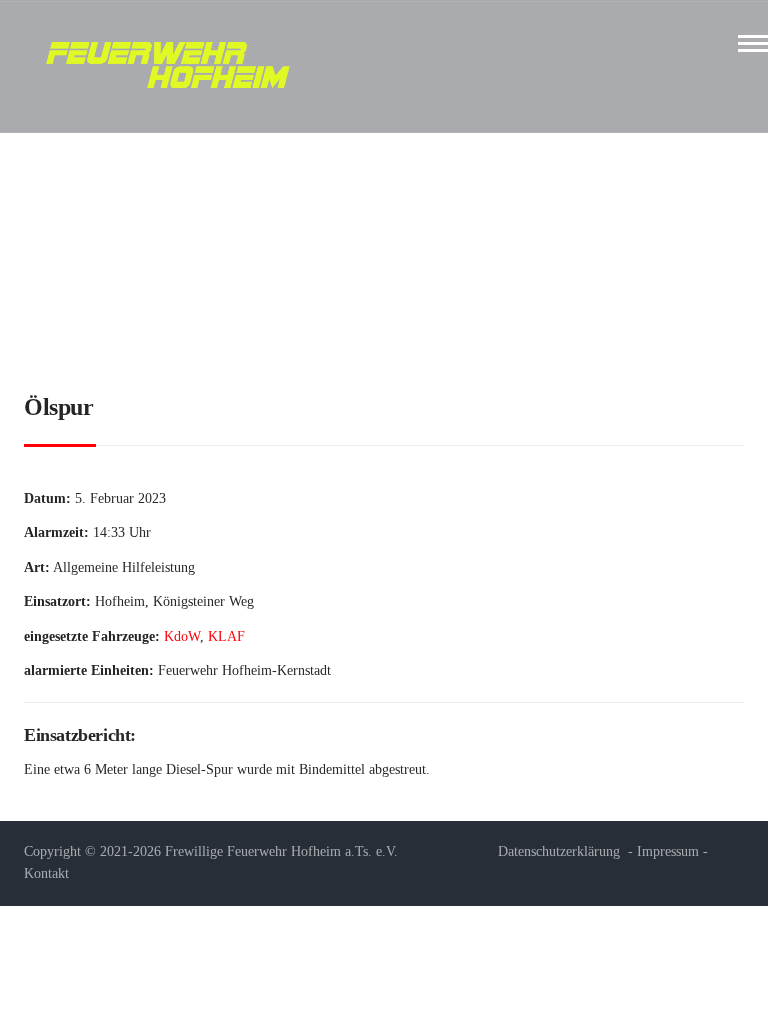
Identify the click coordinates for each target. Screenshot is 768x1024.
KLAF (226, 636)
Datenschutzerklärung (559, 851)
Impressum (668, 851)
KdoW (182, 636)
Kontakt (46, 873)
